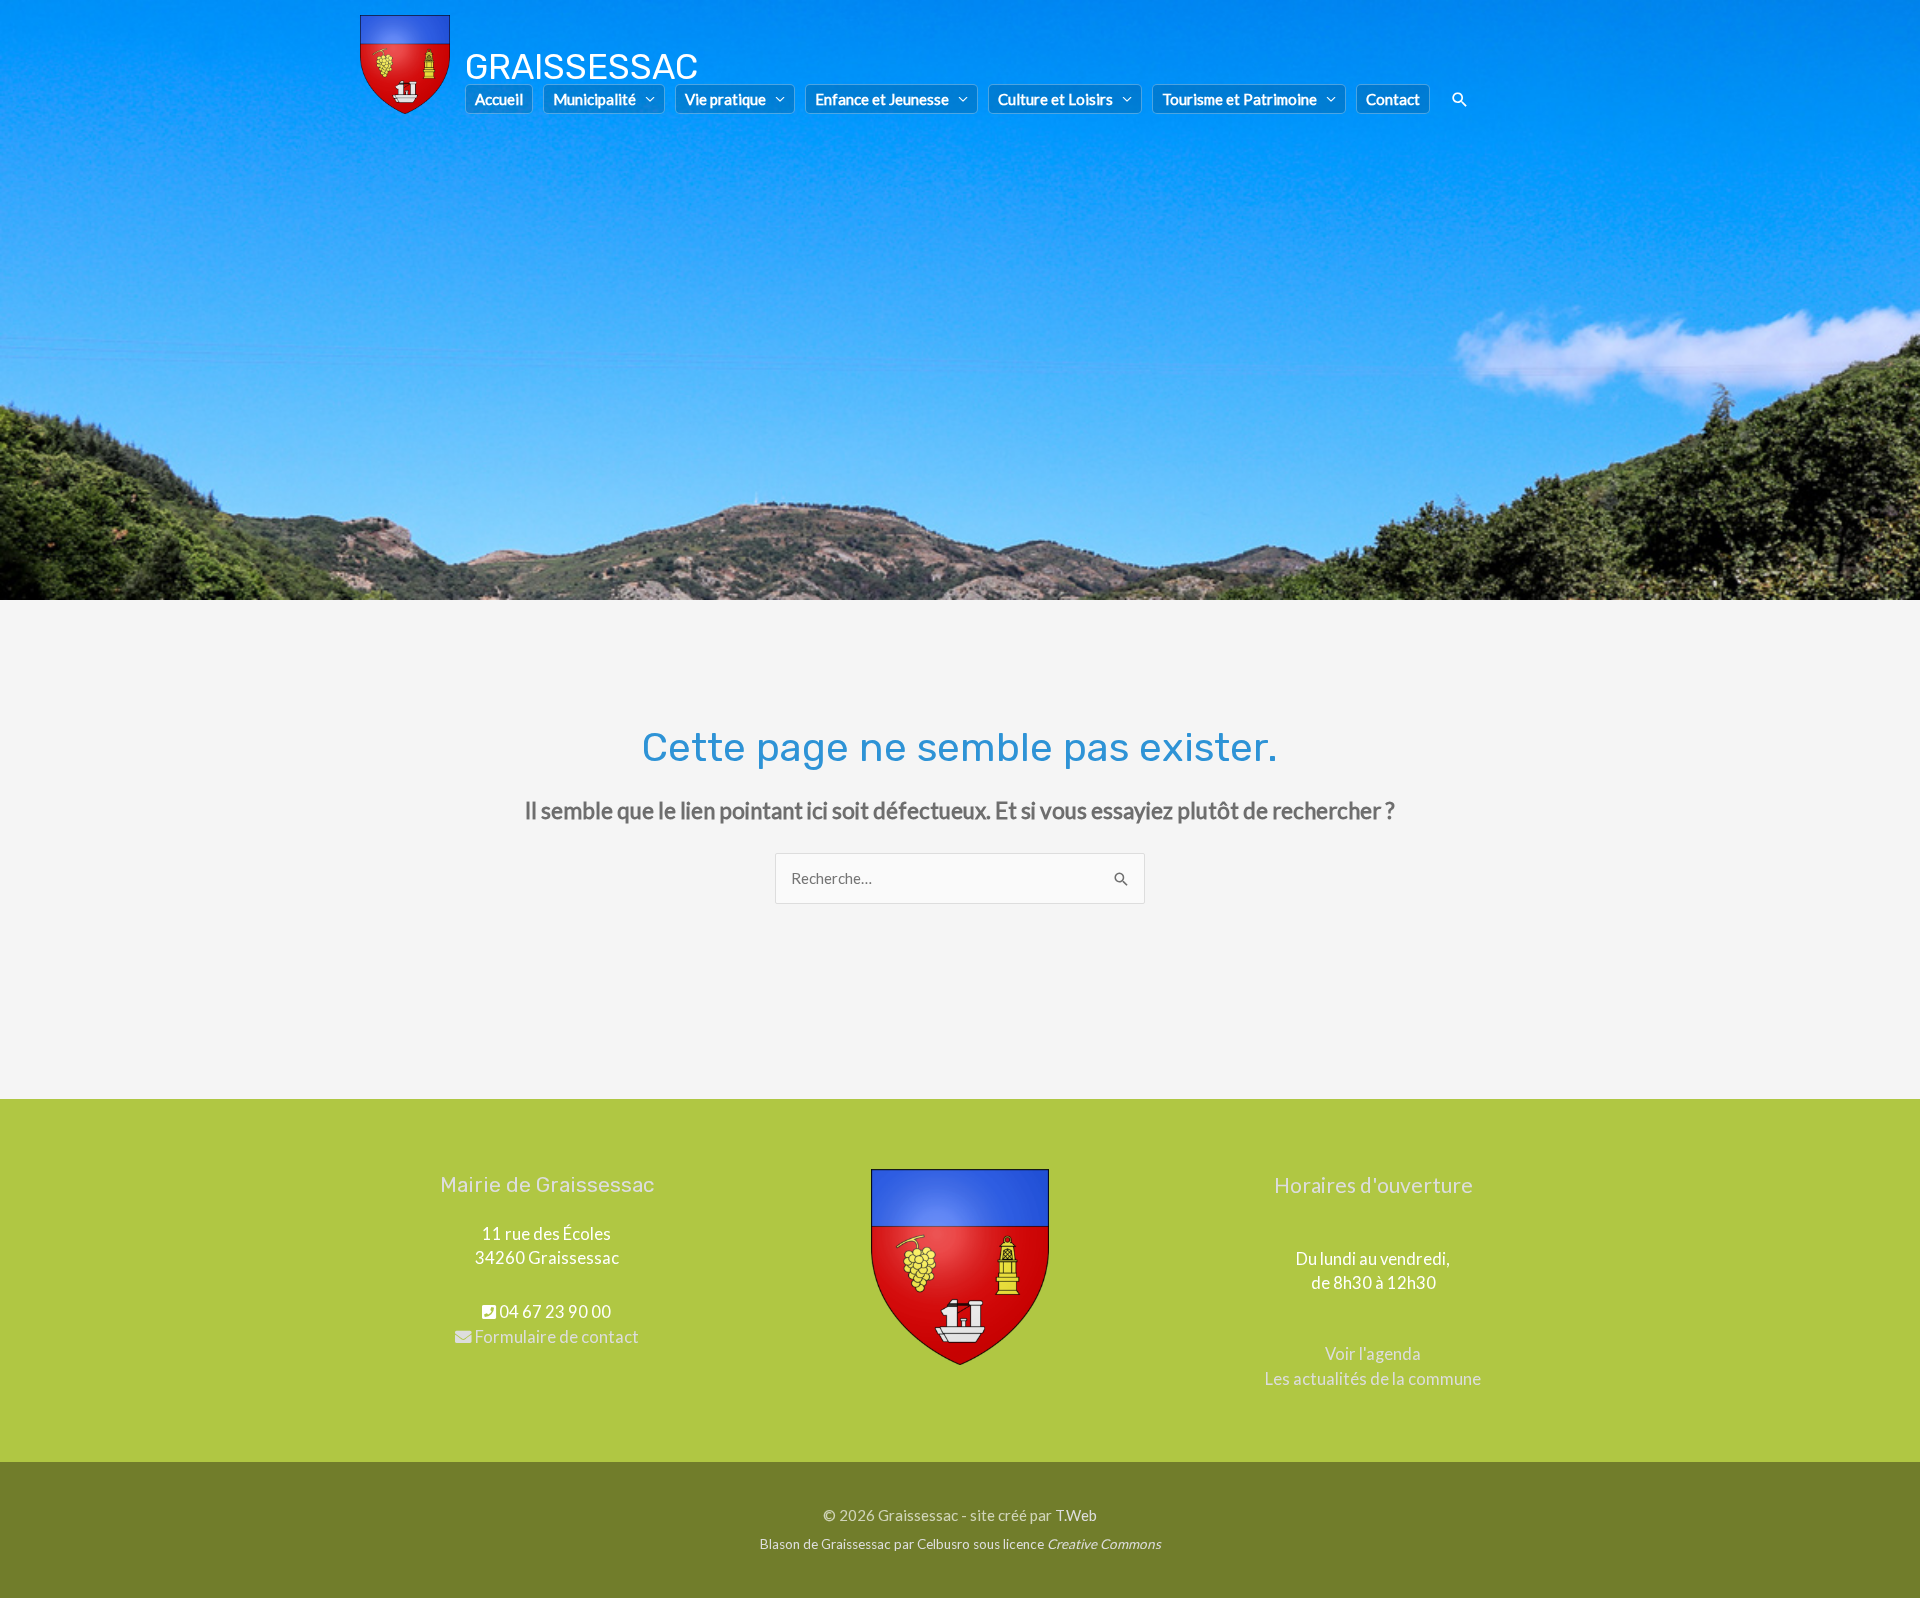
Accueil (499, 99)
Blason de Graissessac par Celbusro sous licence (960, 1544)
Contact (1393, 99)
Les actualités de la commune (1373, 1379)
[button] (1460, 100)
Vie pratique (725, 99)
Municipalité (594, 99)
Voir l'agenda (1373, 1354)
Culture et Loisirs (1055, 99)
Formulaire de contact (555, 1337)
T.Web (1076, 1515)
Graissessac (581, 67)
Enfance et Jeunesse (882, 99)
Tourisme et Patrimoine (1239, 99)
